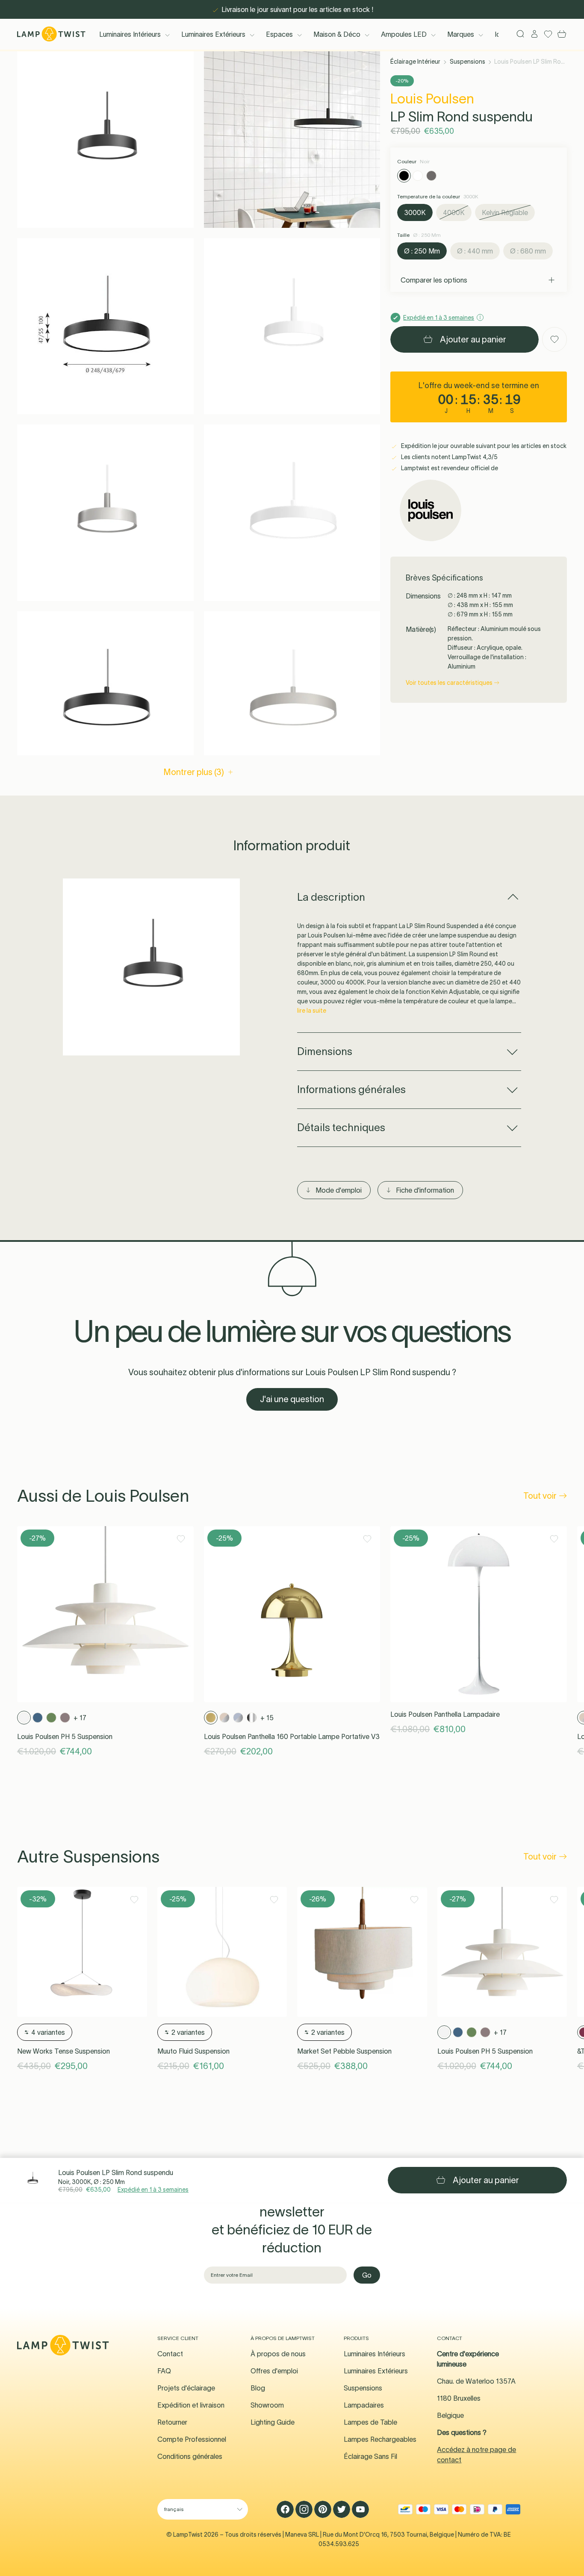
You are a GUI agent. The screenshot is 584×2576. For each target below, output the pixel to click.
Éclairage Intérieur (415, 62)
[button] (105, 140)
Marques (461, 34)
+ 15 (267, 1718)
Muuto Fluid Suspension (193, 2051)
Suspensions (467, 62)
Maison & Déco (337, 34)
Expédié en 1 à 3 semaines (153, 2190)
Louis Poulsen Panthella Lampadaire (445, 1714)
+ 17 (80, 1718)
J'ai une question (292, 1399)
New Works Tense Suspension (63, 2051)
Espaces (279, 34)
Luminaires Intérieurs (130, 34)
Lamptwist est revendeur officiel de (449, 468)
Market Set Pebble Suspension (344, 2051)
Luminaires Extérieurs (213, 34)
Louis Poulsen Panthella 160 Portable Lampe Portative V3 (292, 1736)
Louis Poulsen (432, 99)
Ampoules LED (404, 34)
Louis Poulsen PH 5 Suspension (65, 1736)
